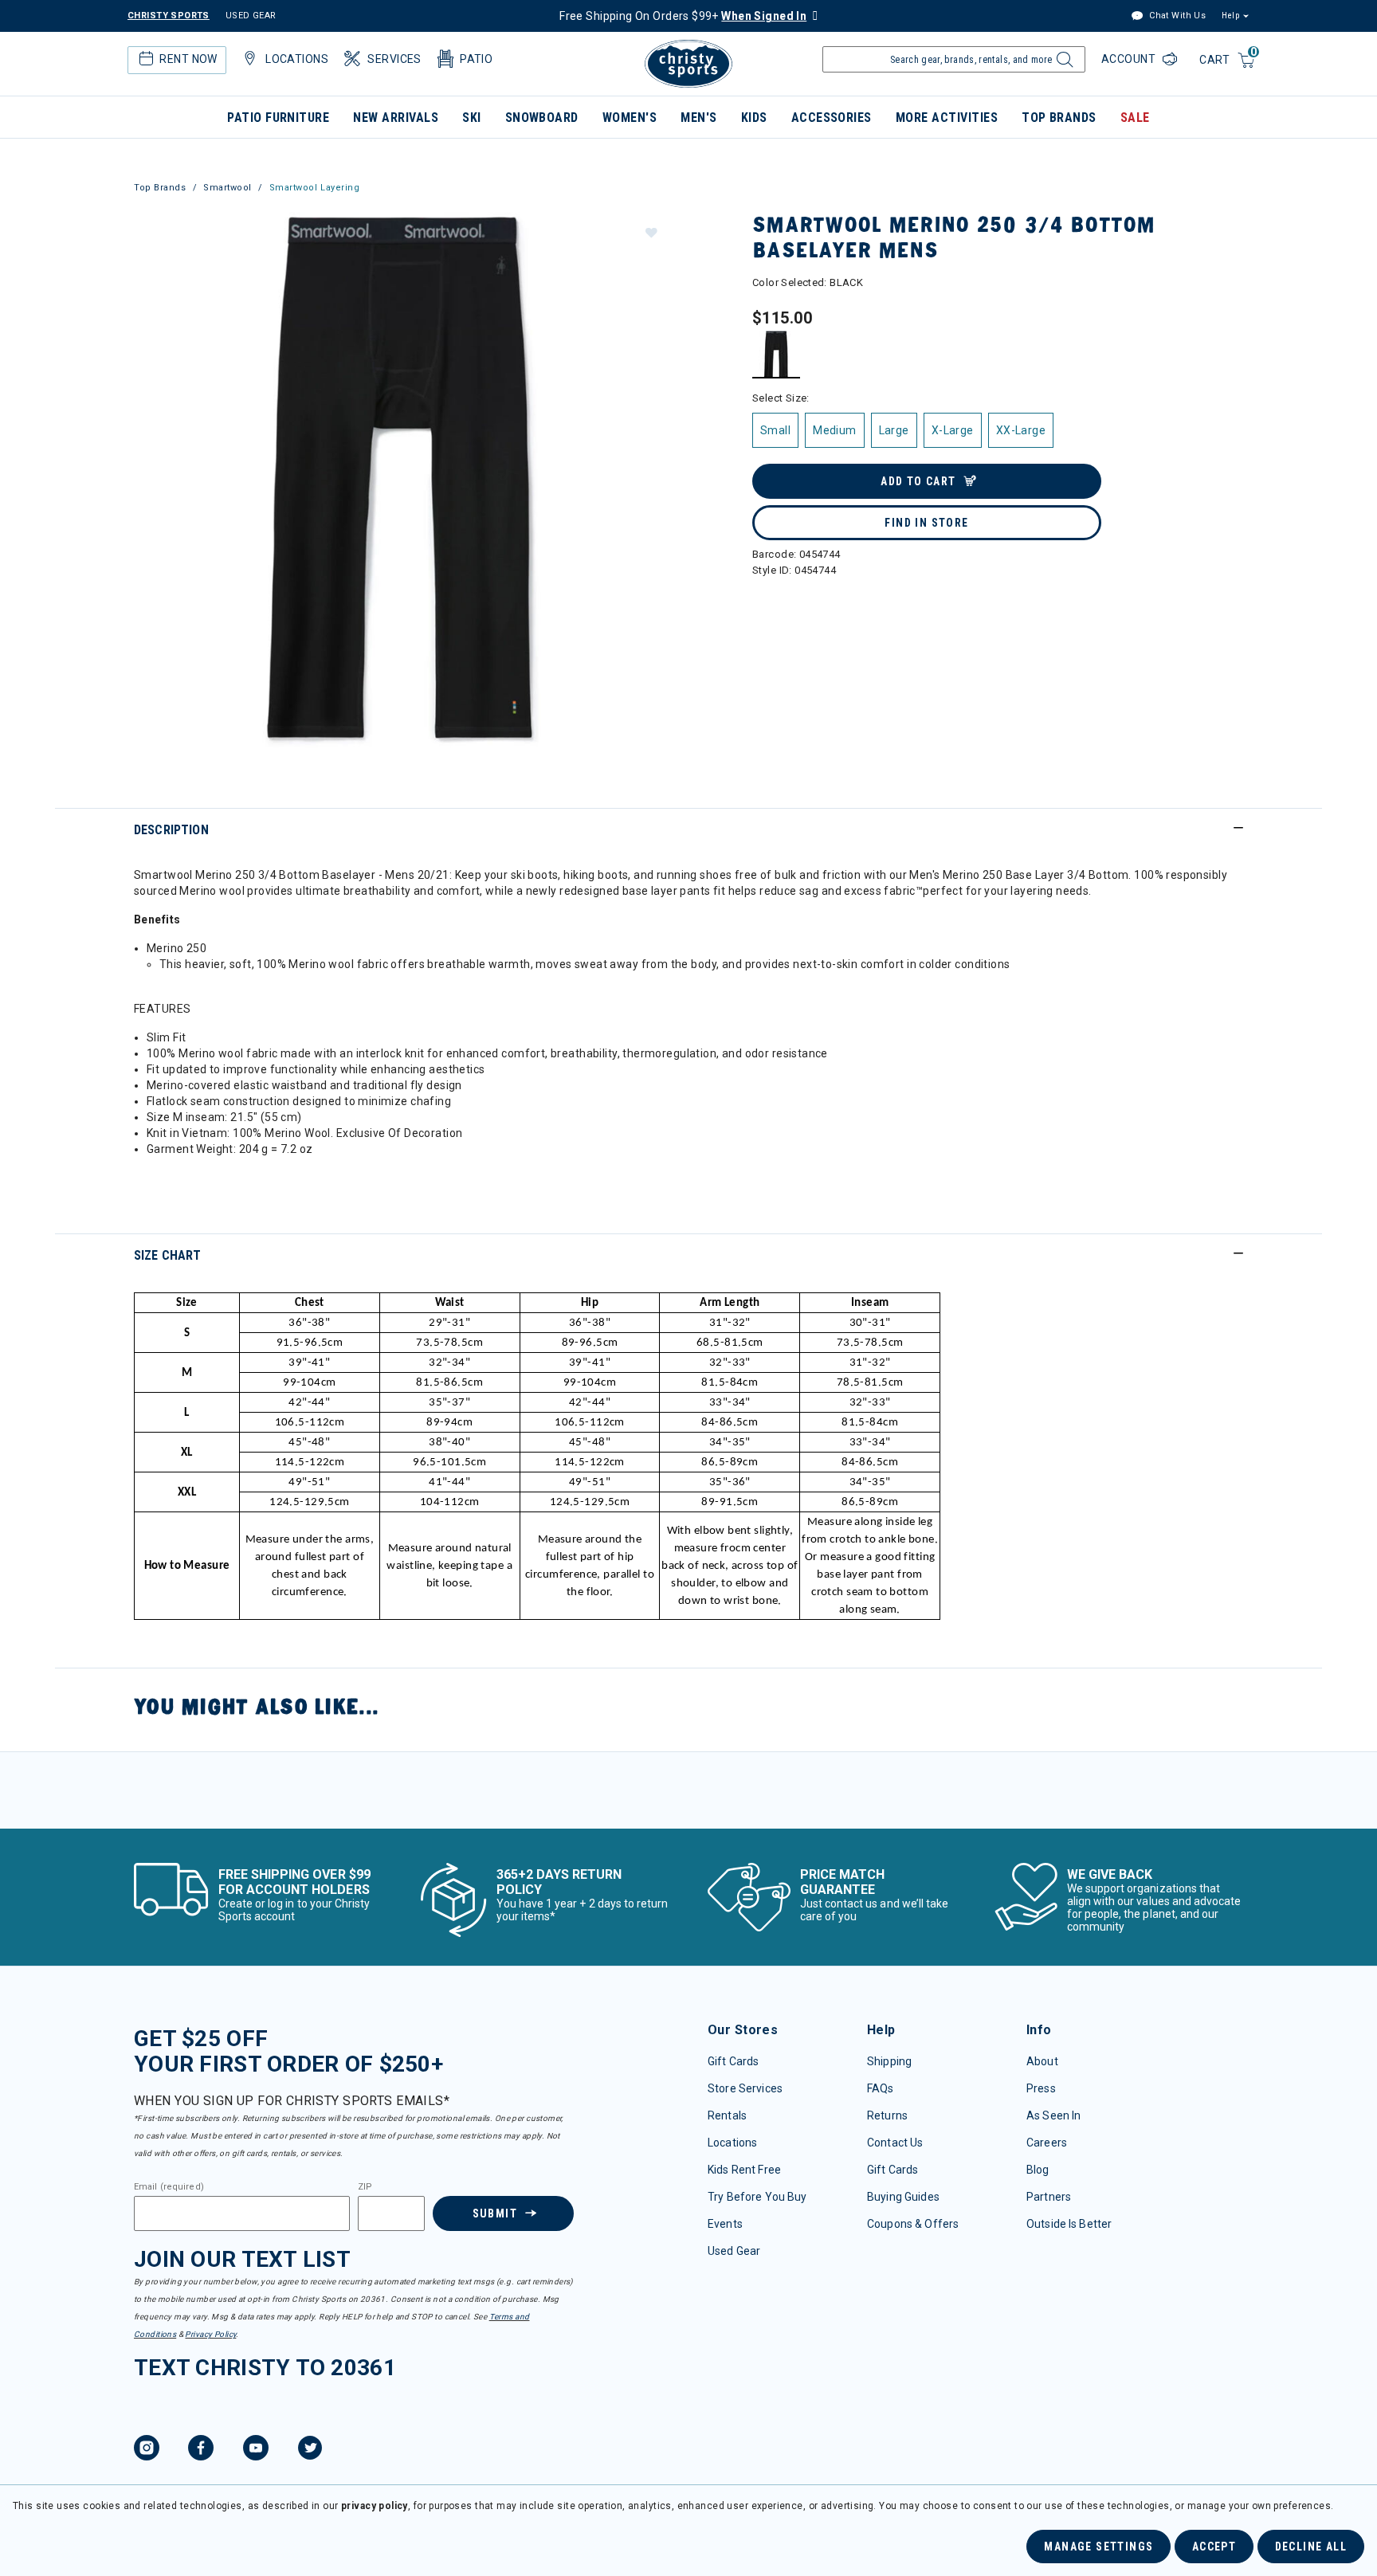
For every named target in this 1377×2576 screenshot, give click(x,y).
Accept (1214, 2547)
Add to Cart (918, 481)
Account (1130, 59)
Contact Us (895, 2143)
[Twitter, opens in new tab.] (310, 2450)
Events (725, 2224)
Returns (887, 2115)
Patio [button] (476, 59)
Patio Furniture (278, 118)
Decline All (1311, 2547)
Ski (471, 118)
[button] (650, 232)
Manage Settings (1098, 2547)
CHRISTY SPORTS (169, 16)
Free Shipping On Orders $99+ (683, 16)
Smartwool (228, 188)
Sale (1135, 118)
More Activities (947, 118)
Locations (732, 2143)
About (1042, 2061)
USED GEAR (251, 16)
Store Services (745, 2088)
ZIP (365, 2187)
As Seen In (1053, 2115)
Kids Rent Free (744, 2170)
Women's (630, 118)
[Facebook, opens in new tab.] (201, 2450)
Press (1041, 2088)
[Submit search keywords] (1063, 64)
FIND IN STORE (926, 523)
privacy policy (375, 2506)
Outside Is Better (1069, 2224)
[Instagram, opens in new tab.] (147, 2450)
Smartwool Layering (315, 188)
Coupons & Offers (913, 2224)
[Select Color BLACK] (777, 354)
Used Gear (734, 2251)
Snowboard (542, 118)
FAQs (881, 2088)
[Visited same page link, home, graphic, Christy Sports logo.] (688, 64)
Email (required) (169, 2187)
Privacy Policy (210, 2334)
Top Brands (1059, 118)
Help (1230, 16)
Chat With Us (1176, 16)
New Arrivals (396, 118)
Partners (1049, 2197)
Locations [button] (297, 59)
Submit (495, 2213)
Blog (1038, 2170)
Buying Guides (903, 2197)
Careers (1047, 2143)
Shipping (889, 2061)
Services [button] (394, 59)
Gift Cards (733, 2061)
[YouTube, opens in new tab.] (256, 2450)
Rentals (727, 2115)
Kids (754, 118)
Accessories (832, 118)
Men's (698, 118)
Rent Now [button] (188, 59)
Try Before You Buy (757, 2197)
